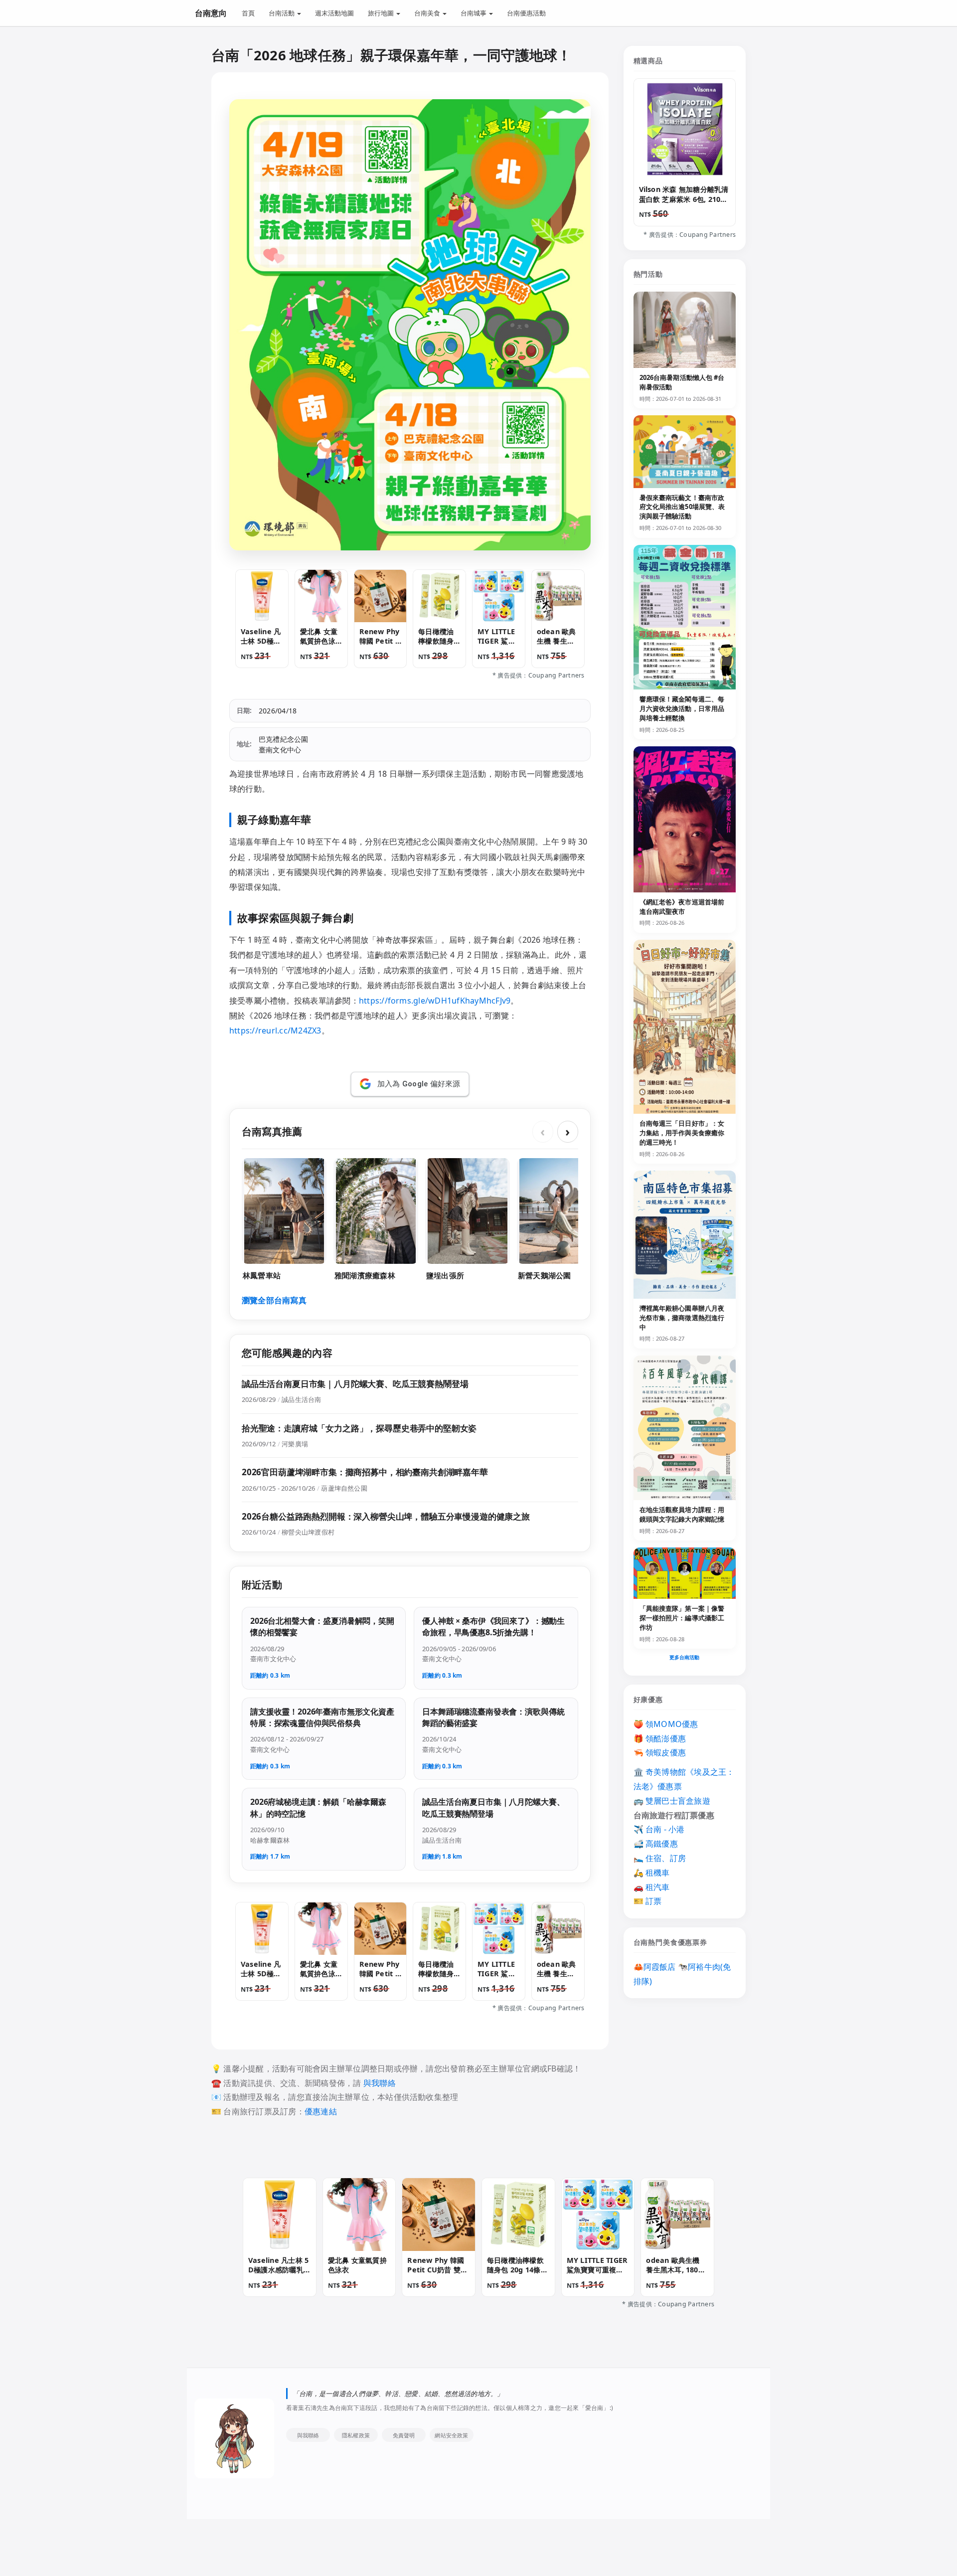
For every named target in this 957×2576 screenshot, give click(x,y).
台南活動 (282, 13)
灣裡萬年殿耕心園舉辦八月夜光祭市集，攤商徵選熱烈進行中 (682, 1318)
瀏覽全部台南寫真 (274, 1300)
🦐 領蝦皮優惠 (660, 1752)
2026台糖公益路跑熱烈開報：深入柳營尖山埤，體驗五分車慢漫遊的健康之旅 (386, 1516)
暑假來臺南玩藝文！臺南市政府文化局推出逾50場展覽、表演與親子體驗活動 (682, 507)
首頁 (248, 13)
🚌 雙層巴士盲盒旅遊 (672, 1801)
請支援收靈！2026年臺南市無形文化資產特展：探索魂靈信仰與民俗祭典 (322, 1717)
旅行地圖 (382, 13)
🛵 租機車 (652, 1873)
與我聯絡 (380, 2083)
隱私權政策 (356, 2435)
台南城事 (474, 13)
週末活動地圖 (334, 13)
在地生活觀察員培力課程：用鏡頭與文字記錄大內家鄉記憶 (682, 1514)
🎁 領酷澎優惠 (660, 1738)
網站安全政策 (451, 2435)
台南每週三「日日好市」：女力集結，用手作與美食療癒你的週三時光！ (682, 1133)
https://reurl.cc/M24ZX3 (275, 1030)
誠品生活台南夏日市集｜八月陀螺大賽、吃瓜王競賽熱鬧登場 (355, 1384)
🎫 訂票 (648, 1901)
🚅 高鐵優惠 (656, 1844)
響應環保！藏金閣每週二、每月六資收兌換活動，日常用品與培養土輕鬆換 (682, 708)
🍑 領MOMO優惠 (666, 1724)
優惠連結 (321, 2111)
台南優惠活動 (526, 13)
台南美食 (428, 13)
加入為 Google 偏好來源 (419, 1084)
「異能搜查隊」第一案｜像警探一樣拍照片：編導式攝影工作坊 (682, 1618)
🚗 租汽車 (652, 1887)
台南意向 (211, 13)
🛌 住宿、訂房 (660, 1858)
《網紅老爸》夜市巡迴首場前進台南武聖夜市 (682, 907)
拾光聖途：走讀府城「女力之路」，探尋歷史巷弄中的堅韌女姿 (359, 1428)
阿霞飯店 (660, 1967)
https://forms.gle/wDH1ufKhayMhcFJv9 (435, 1001)
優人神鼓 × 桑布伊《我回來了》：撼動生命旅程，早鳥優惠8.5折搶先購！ (493, 1627)
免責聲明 (404, 2435)
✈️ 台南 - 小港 (659, 1829)
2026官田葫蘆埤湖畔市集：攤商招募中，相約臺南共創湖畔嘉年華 (365, 1472)
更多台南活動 (685, 1657)
